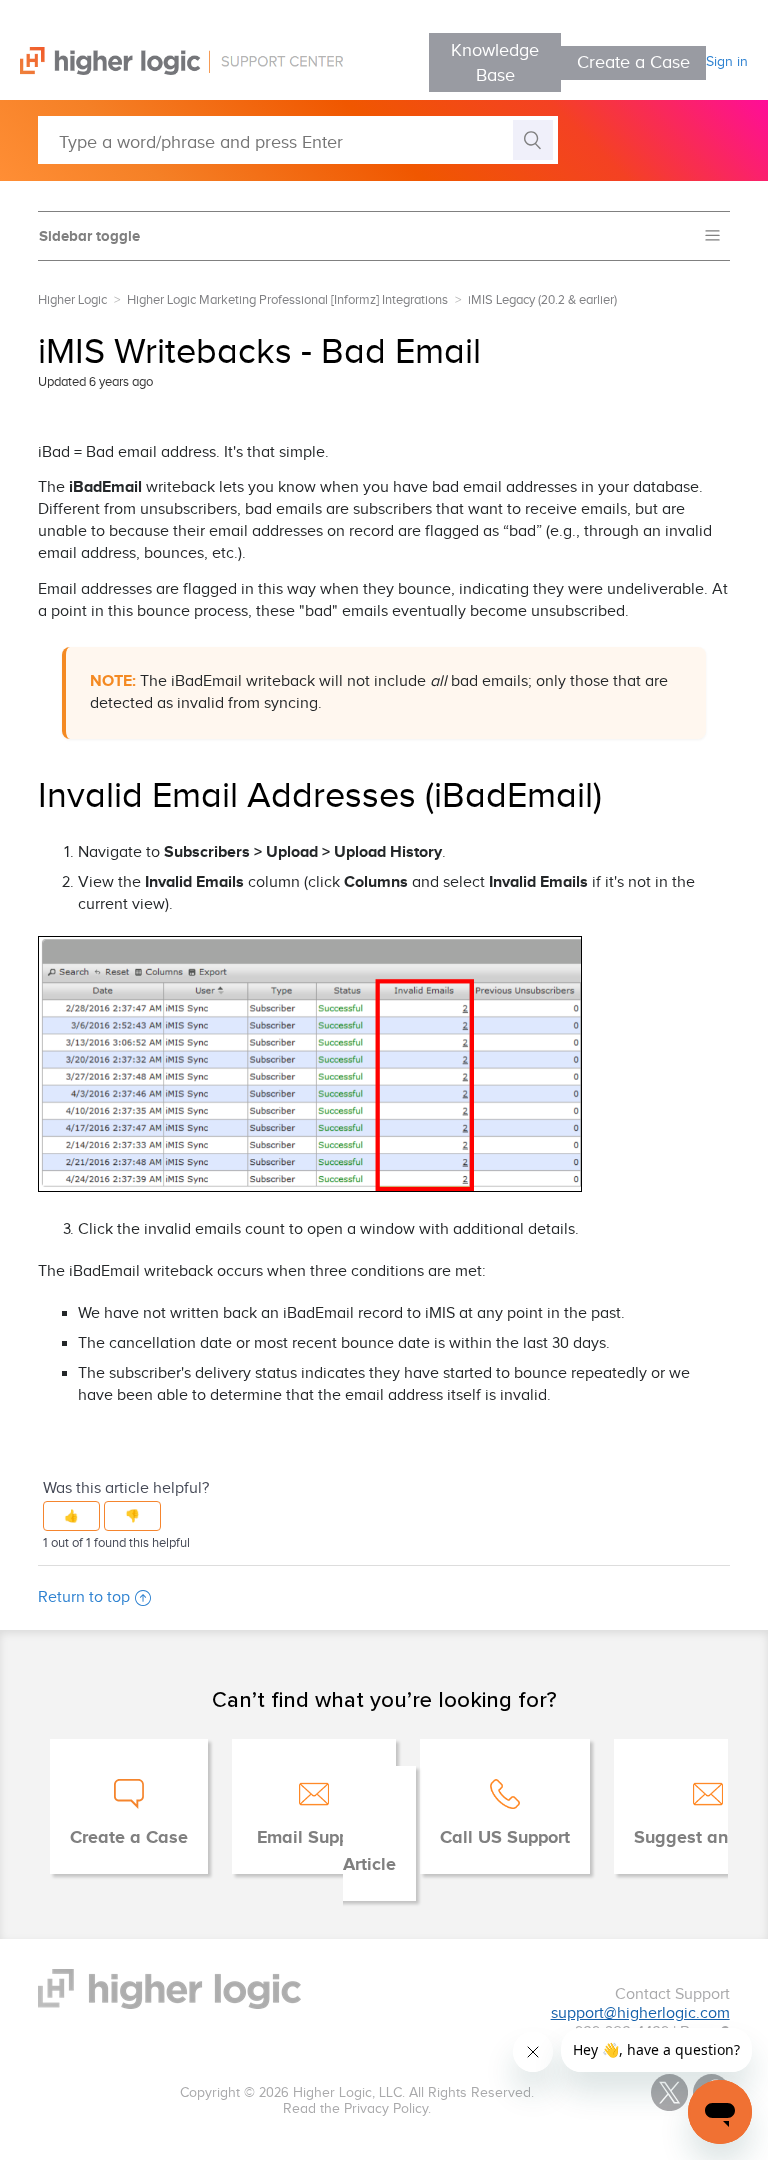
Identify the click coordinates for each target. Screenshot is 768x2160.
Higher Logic (72, 300)
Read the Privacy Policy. (357, 2109)
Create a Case (633, 62)
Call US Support (505, 1838)
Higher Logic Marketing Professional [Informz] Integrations (287, 300)
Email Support (314, 1838)
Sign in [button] (727, 62)
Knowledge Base (495, 63)
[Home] (171, 70)
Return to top (84, 1597)
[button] (71, 1516)
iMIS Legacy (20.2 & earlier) (542, 300)
